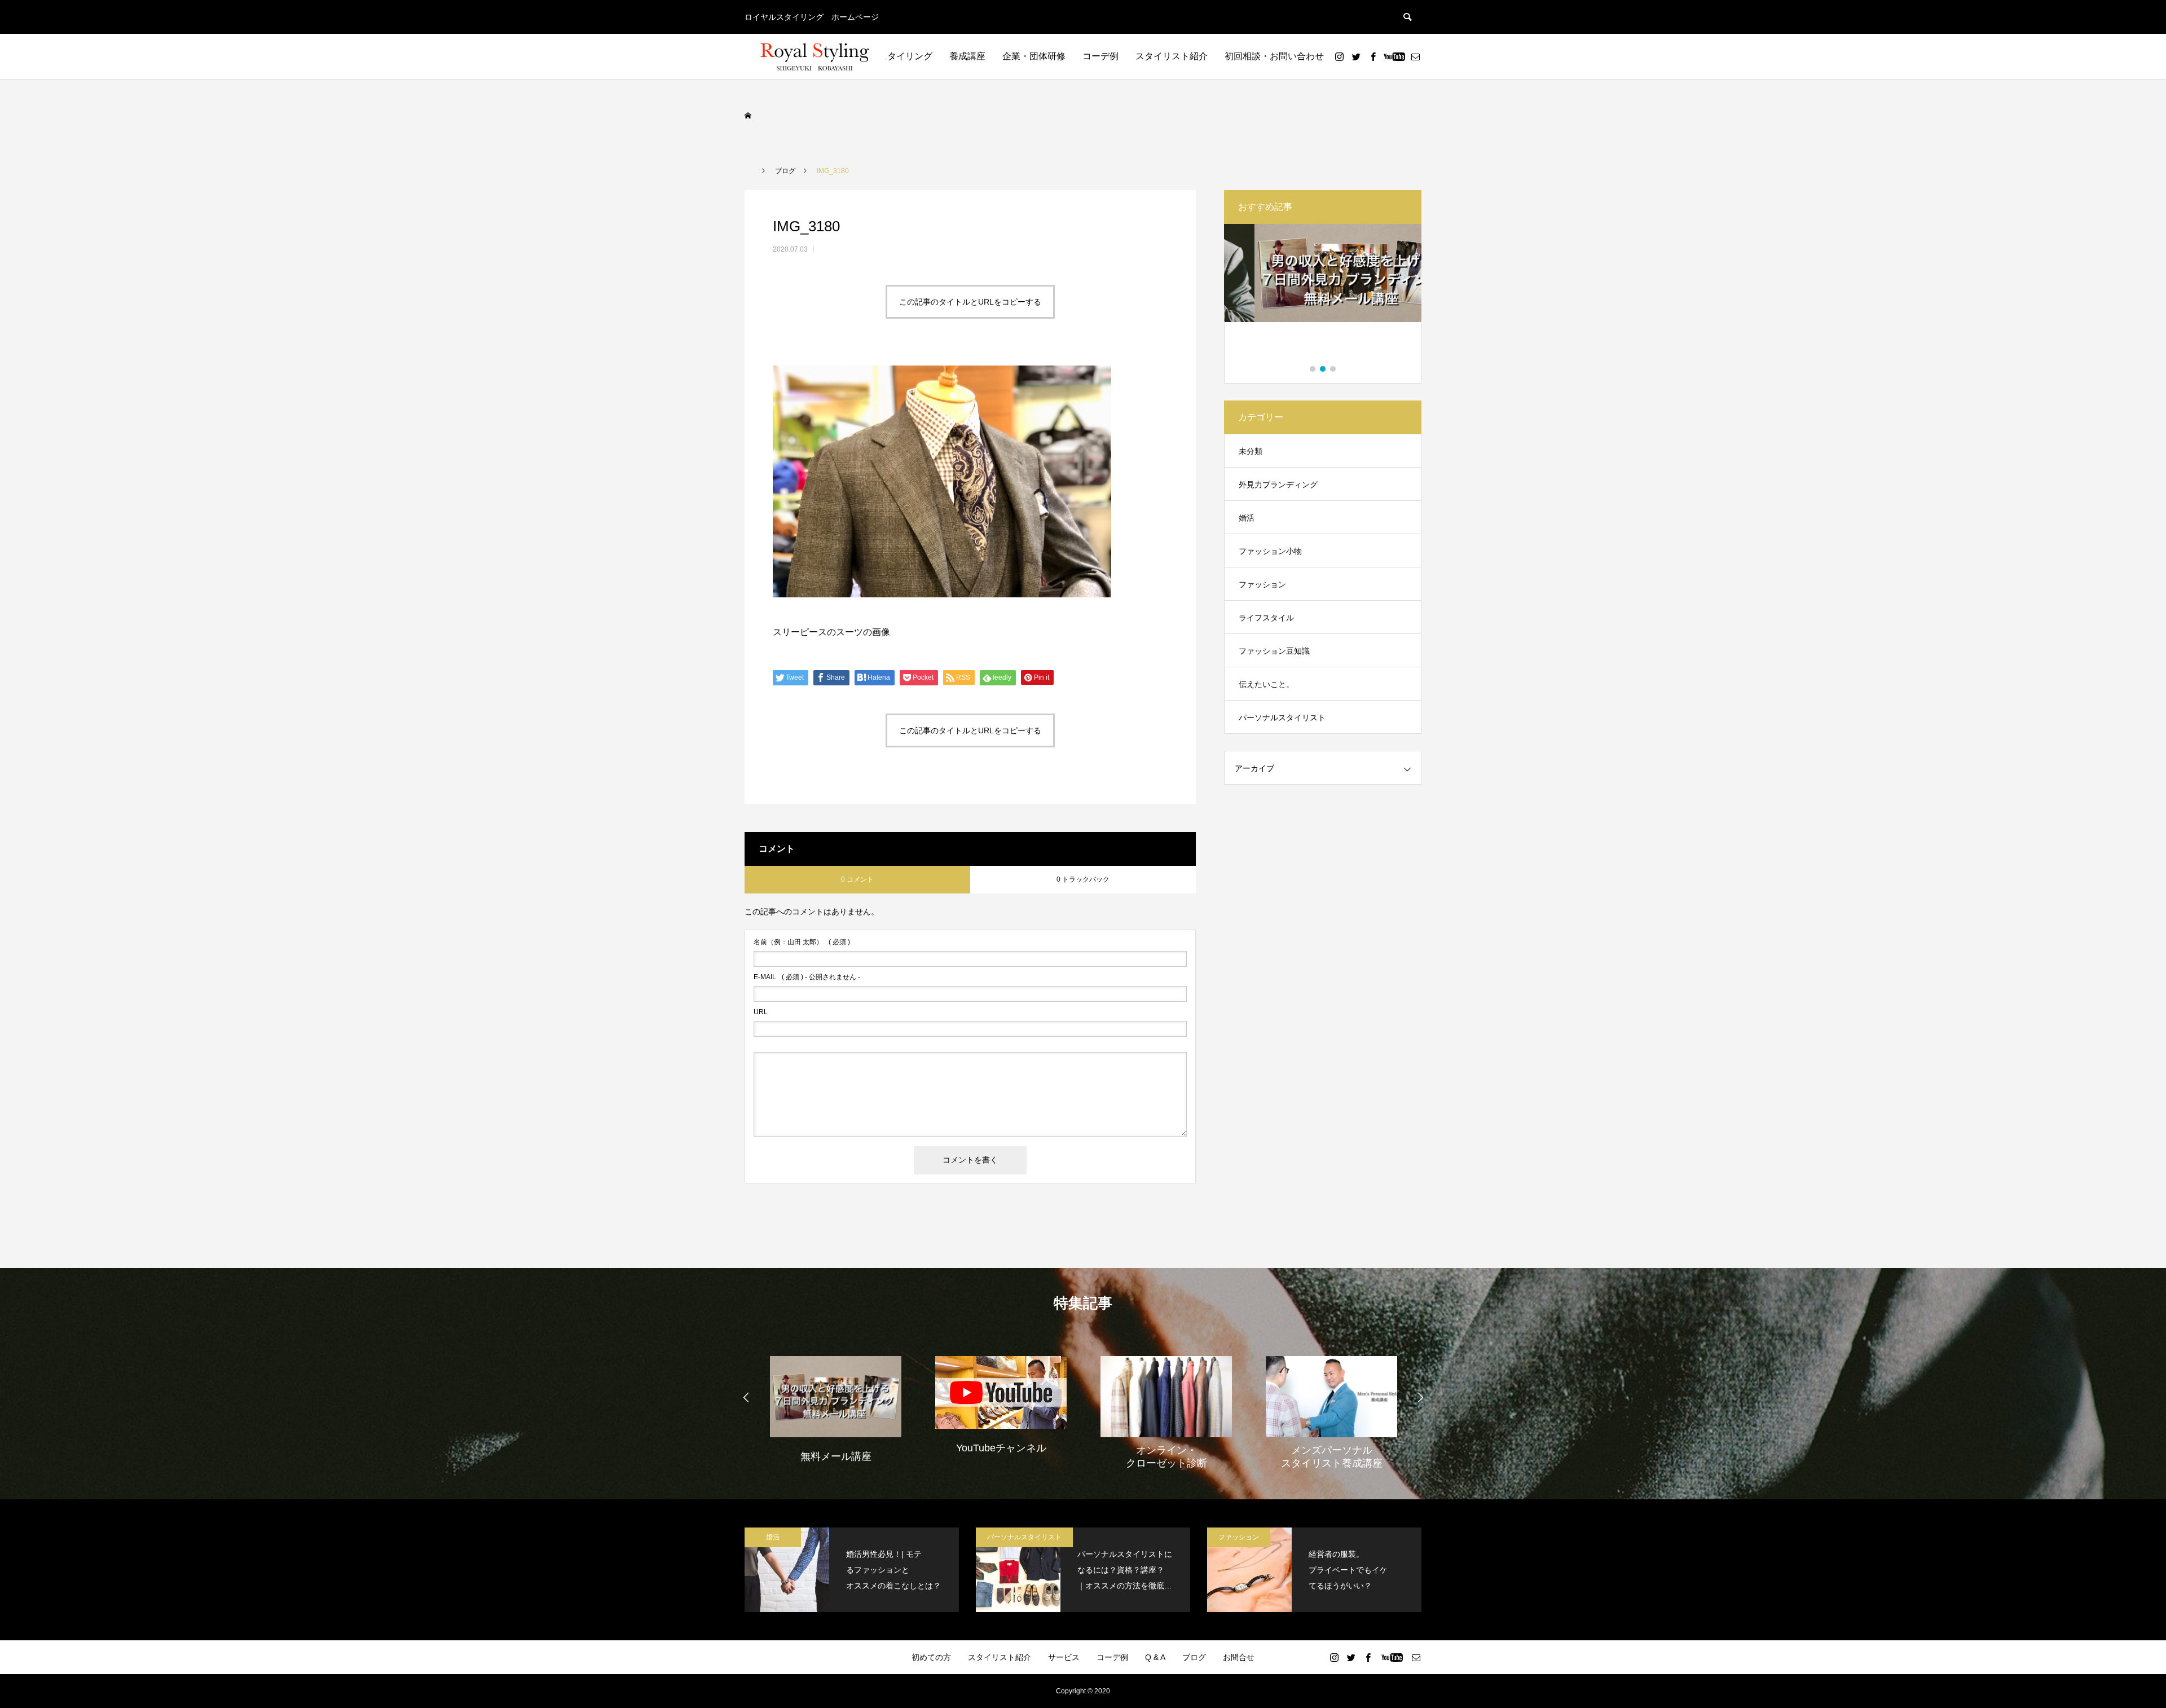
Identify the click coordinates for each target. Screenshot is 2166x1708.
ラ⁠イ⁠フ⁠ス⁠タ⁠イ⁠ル (1266, 618)
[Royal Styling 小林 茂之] (815, 56)
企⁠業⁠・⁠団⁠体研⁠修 (1034, 56)
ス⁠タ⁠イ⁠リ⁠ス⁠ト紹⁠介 (1172, 56)
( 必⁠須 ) (802, 942)
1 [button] (1313, 369)
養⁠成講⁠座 (967, 56)
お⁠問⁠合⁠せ (1239, 1657)
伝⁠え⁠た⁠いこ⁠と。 (1266, 684)
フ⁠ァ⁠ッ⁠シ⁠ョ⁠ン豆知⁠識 (1274, 651)
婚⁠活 (1247, 518)
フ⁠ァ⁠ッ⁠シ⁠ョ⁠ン (1262, 584)
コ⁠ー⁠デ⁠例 (1100, 56)
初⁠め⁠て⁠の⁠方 (931, 1657)
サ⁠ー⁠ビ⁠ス (1064, 1657)
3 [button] (1333, 369)
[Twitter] (1356, 56)
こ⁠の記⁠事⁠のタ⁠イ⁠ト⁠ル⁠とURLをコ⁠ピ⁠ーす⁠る (970, 302)
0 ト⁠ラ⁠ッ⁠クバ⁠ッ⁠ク (1083, 879)
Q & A (1155, 1657)
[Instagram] (1339, 56)
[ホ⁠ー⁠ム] (749, 116)
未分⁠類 (1251, 451)
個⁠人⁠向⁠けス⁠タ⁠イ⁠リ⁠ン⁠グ (887, 56)
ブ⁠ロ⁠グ (1194, 1657)
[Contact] (1415, 56)
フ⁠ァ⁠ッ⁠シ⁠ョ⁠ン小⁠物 (1270, 551)
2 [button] (1323, 369)
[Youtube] (1394, 56)
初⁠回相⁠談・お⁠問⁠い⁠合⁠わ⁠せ (1274, 56)
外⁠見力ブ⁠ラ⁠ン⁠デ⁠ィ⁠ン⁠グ (1278, 485)
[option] (1323, 295)
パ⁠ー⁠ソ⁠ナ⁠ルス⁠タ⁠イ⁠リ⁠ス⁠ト (1282, 717)
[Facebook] (1373, 56)
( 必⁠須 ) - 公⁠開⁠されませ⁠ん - (807, 977)
